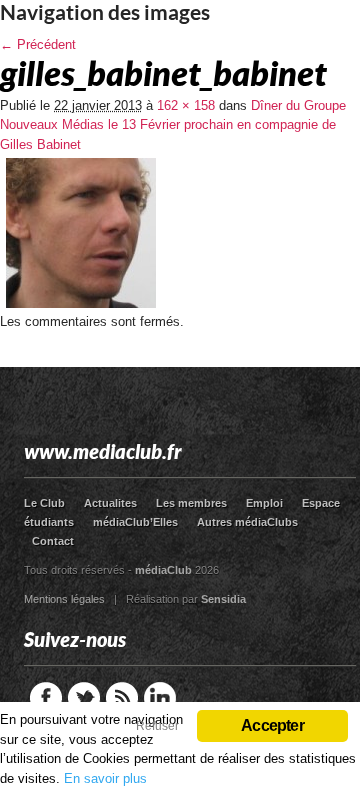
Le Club (44, 503)
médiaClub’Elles (135, 522)
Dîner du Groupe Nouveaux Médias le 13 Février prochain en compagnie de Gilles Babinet (173, 125)
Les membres (191, 503)
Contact (53, 541)
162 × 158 (186, 105)
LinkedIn (160, 698)
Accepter (272, 725)
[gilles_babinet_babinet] (81, 307)
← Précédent (38, 44)
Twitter (84, 698)
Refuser (157, 726)
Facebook (46, 698)
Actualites (110, 503)
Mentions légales (64, 599)
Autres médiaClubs (247, 522)
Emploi (264, 503)
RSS (122, 698)
